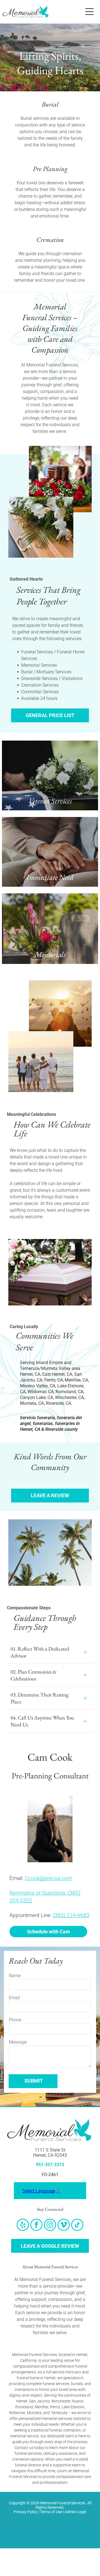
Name (15, 1976)
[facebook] (36, 2225)
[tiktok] (77, 2225)
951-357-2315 (50, 2165)
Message (18, 2042)
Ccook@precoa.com (48, 1878)
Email (14, 1998)
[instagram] (50, 2225)
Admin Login (76, 2512)
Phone (15, 2020)
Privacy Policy (26, 2512)
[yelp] (23, 2225)
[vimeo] (64, 2225)
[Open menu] (89, 12)
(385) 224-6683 (71, 1915)
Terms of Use (51, 2512)
